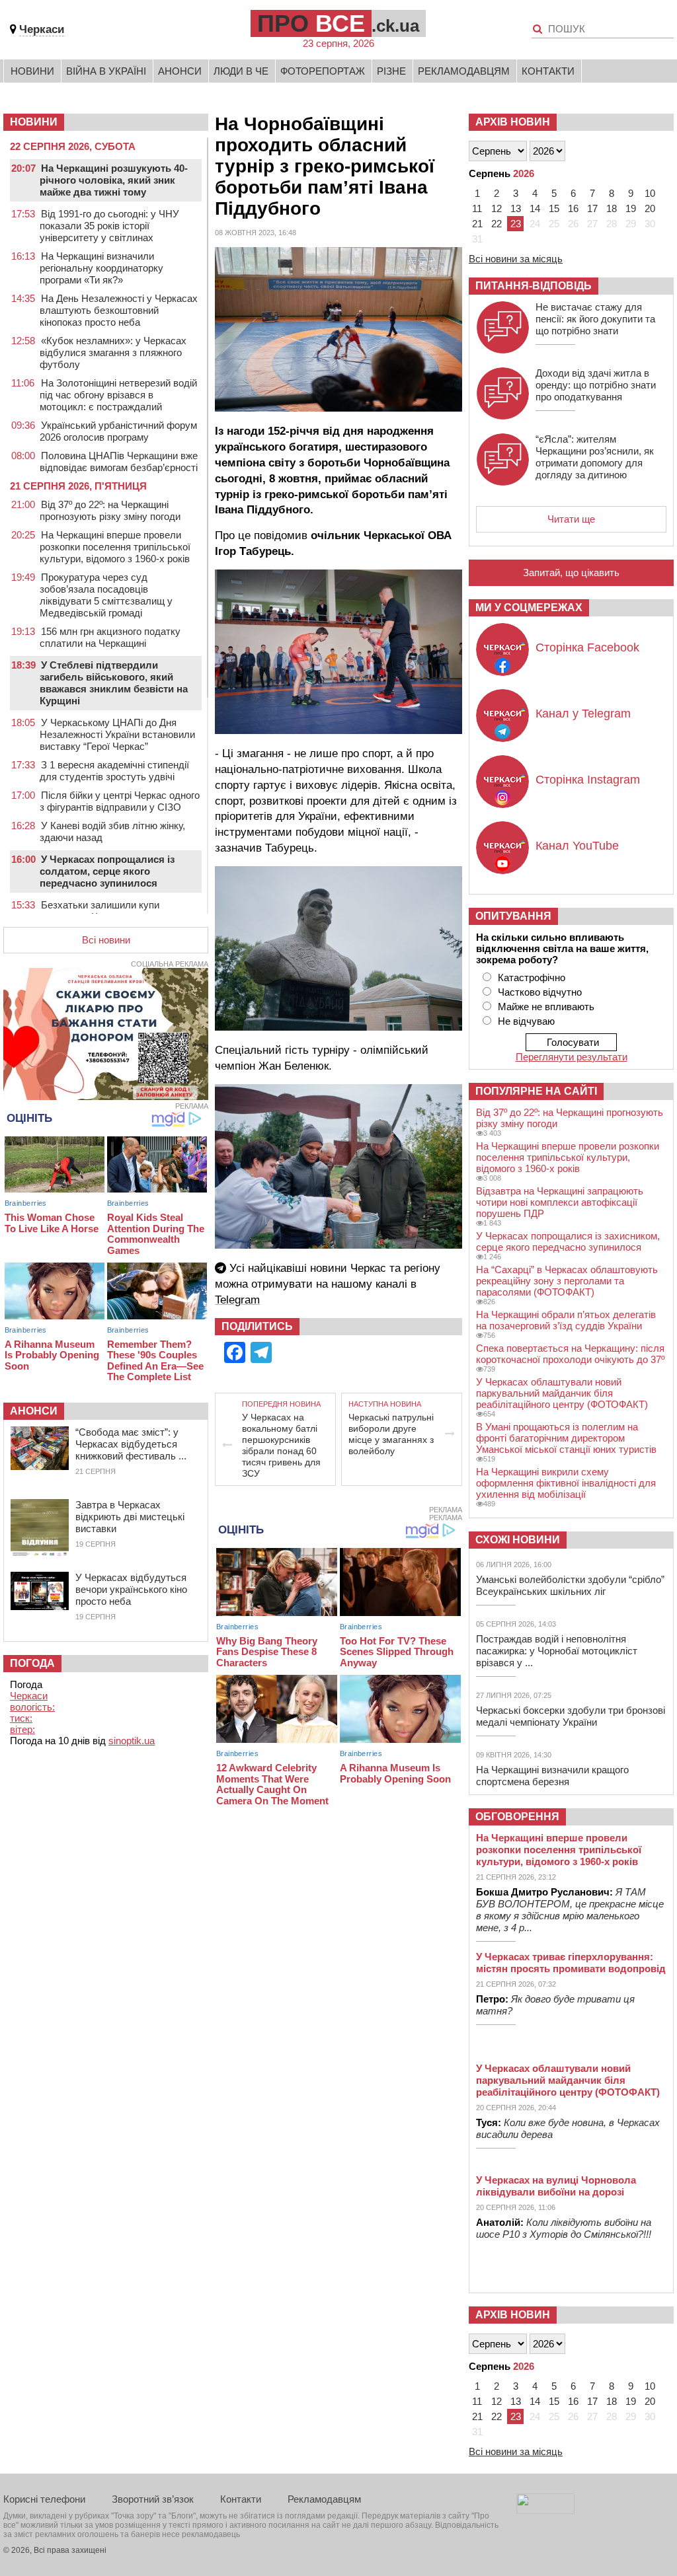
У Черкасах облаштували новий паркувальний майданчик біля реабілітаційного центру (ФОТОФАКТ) (562, 1393)
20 (650, 208)
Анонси (180, 71)
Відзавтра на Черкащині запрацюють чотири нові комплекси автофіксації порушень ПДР (560, 1202)
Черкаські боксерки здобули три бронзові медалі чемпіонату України (571, 1716)
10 (650, 193)
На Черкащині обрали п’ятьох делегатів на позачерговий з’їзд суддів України (566, 1320)
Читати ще (571, 519)
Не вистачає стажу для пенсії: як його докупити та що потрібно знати (595, 319)
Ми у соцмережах (529, 607)
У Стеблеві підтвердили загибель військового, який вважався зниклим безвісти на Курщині (114, 683)
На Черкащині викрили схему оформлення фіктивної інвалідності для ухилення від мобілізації (566, 1483)
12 (497, 208)
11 (477, 208)
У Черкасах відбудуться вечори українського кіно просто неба (131, 1589)
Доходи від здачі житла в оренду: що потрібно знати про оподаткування (596, 385)
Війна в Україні (106, 71)
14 (535, 208)
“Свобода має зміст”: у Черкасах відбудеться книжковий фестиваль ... (131, 1444)
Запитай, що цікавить (571, 572)
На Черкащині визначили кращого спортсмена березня (552, 1776)
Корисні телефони (44, 2499)
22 (497, 224)
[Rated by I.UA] (545, 2510)
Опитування (513, 916)
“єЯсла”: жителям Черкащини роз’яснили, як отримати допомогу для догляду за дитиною (595, 457)
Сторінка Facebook (587, 647)
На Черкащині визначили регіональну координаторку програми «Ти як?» (101, 268)
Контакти (548, 71)
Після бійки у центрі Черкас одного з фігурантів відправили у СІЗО (120, 801)
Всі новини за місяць (516, 259)
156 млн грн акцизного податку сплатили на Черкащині (110, 637)
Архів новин (513, 122)
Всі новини (106, 940)
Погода (32, 1663)
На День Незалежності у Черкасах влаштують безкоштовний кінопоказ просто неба (119, 310)
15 (554, 208)
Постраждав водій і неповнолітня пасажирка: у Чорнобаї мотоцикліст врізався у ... (557, 1651)
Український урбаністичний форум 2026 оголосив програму (118, 431)
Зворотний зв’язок (153, 2499)
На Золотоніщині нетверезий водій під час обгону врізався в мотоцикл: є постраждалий (118, 395)
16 (573, 208)
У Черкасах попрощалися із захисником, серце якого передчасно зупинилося (568, 1241)
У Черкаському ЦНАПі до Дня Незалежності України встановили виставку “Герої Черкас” (117, 734)
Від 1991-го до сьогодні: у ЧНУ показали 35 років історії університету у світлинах (109, 226)
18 (612, 208)
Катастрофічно (532, 977)
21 (477, 224)
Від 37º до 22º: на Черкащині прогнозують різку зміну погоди (110, 510)
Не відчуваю (526, 1021)
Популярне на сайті (536, 1091)
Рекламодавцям (464, 71)
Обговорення (517, 1817)
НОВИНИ (34, 122)
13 (516, 208)
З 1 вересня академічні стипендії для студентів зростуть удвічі (114, 771)
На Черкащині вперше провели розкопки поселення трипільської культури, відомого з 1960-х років (115, 547)
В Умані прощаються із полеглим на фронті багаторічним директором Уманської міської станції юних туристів (566, 1438)
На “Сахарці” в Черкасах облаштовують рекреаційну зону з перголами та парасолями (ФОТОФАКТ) (567, 1281)
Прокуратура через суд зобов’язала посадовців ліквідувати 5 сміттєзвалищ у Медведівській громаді (106, 595)
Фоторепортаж (323, 71)
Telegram (237, 1300)
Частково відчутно (540, 992)
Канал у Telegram (583, 714)
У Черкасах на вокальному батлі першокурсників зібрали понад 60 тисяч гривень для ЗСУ (281, 1445)
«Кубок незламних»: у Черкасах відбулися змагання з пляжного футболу (113, 352)
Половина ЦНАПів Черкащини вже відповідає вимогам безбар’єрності (119, 461)
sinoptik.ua (132, 1741)
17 (592, 208)
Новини (32, 71)
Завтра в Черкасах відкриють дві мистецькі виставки (130, 1517)
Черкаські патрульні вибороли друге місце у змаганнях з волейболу (391, 1434)
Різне (391, 71)
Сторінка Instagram (588, 780)
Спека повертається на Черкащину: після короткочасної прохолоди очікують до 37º (570, 1354)
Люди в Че (241, 71)
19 (631, 208)
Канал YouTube (577, 846)
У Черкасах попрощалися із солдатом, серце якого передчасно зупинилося (107, 871)
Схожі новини (518, 1540)
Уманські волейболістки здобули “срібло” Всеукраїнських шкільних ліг (570, 1585)
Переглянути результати (572, 1057)
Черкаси (42, 29)
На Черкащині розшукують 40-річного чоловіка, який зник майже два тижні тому (114, 180)
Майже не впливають (546, 1007)
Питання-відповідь (534, 286)
